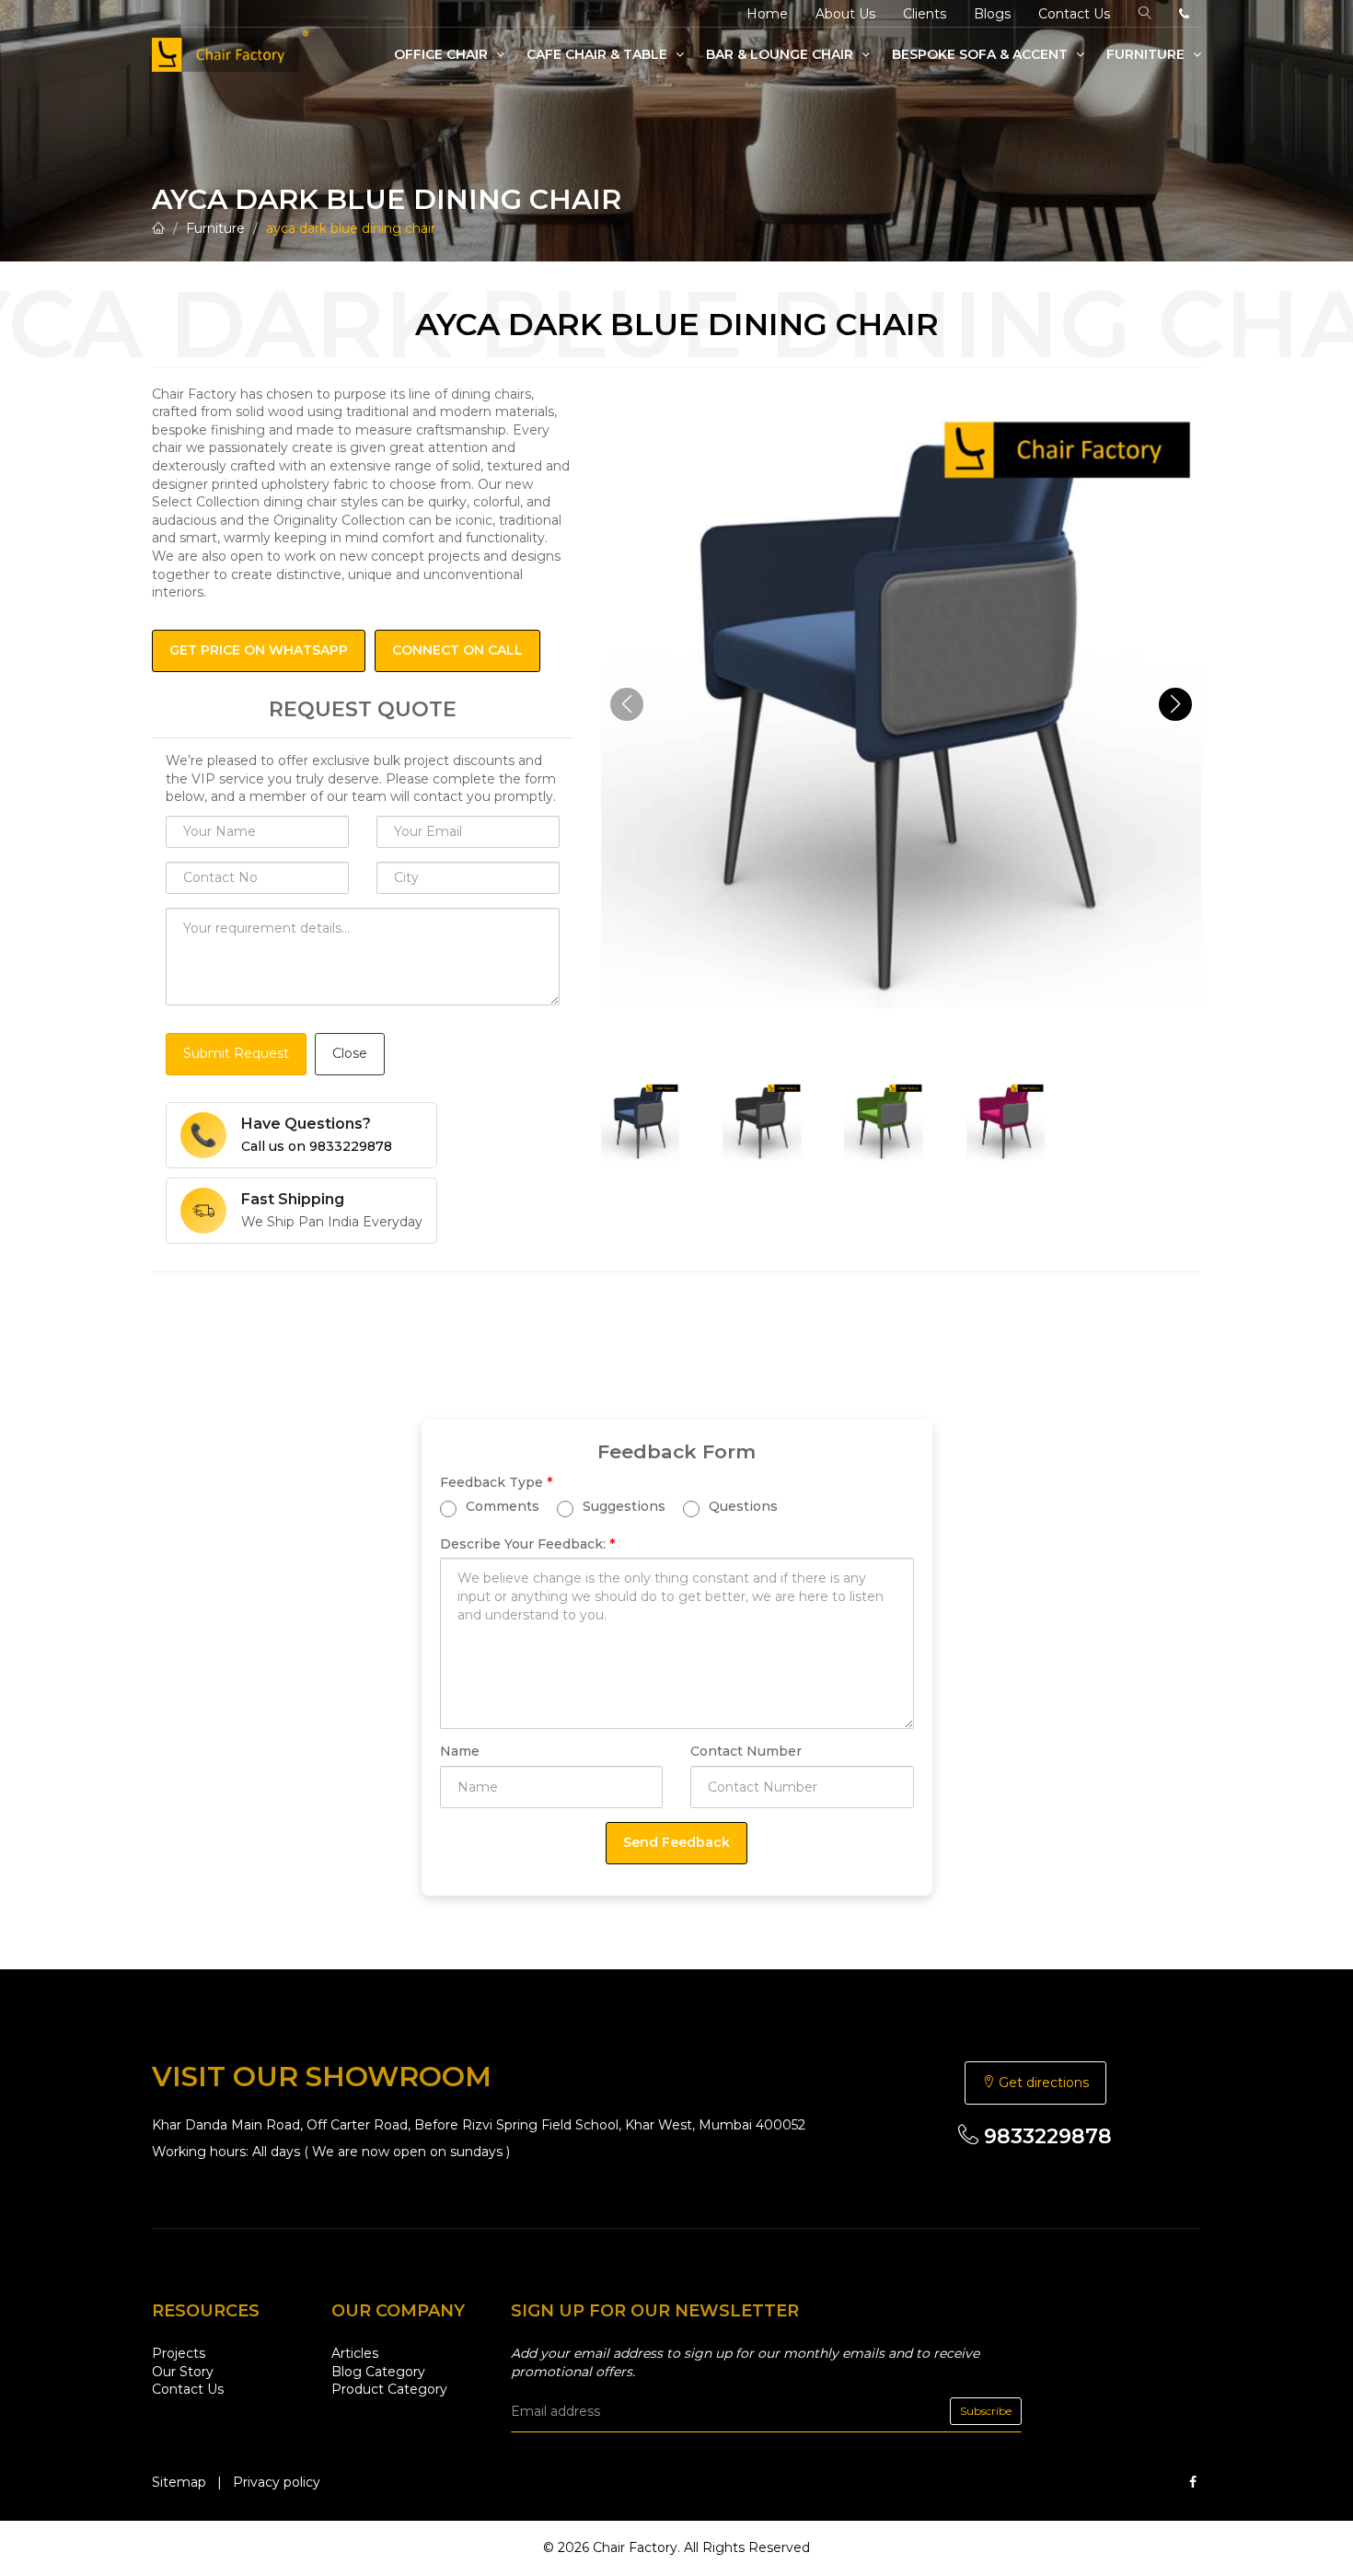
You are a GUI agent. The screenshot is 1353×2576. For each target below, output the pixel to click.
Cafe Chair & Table (599, 54)
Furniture (1147, 54)
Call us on (317, 1146)
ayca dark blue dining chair (351, 228)
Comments (501, 1506)
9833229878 (1045, 2136)
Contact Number (746, 1751)
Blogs (992, 14)
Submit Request (236, 1053)
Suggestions (622, 1506)
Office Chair (443, 54)
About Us (845, 14)
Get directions (1042, 2083)
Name (460, 1751)
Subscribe (986, 2411)
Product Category (389, 2389)
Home (767, 14)
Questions (741, 1506)
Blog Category (378, 2372)
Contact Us (1074, 14)
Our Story (183, 2372)
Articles (355, 2353)
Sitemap (179, 2482)
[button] (1175, 704)
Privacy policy (277, 2482)
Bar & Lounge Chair (781, 54)
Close (350, 1053)
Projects (179, 2353)
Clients (925, 14)
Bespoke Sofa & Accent (982, 54)
